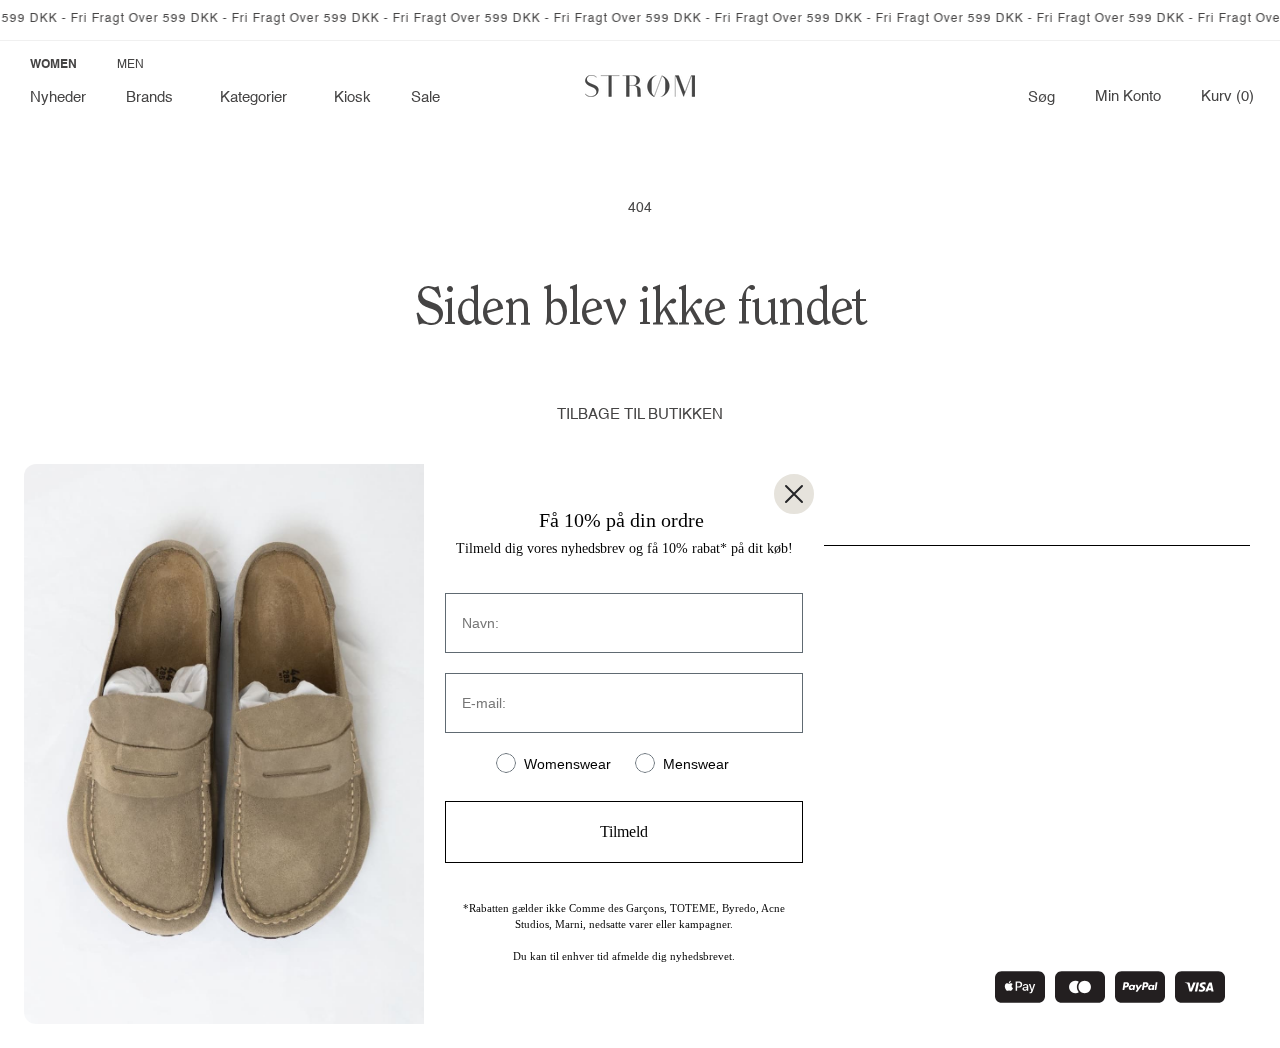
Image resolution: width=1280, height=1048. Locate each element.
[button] (153, 98)
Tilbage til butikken (640, 414)
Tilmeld (624, 831)
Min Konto (1128, 97)
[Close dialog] (794, 494)
